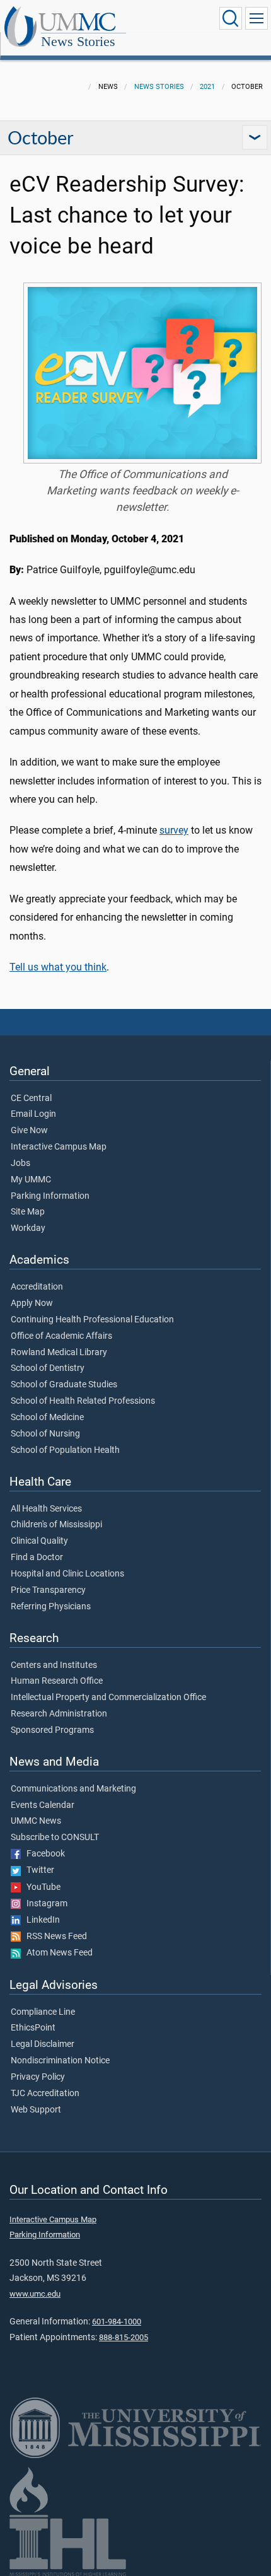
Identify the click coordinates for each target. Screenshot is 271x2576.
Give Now (29, 1131)
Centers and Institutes (54, 1665)
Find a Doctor (37, 1558)
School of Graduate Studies (64, 1385)
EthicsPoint (33, 2028)
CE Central (31, 1099)
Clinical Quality (39, 1541)
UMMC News (36, 1821)
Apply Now (32, 1303)
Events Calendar (43, 1805)
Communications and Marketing (73, 1789)
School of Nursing (45, 1434)
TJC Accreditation (45, 2094)
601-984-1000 (117, 2322)
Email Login (33, 1114)
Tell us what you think (58, 967)
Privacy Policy (38, 2077)
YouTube (41, 1887)
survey (174, 830)
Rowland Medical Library (59, 1353)
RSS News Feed (54, 1937)
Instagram (44, 1904)
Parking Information (50, 1196)
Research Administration (59, 1714)
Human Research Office (57, 1681)
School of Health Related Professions (83, 1401)
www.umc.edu (35, 2294)
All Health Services (46, 1509)
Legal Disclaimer (43, 2044)
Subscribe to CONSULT (55, 1838)
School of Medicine (47, 1418)
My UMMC (31, 1180)
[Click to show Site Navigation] (257, 18)
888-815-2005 (124, 2337)
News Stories (78, 41)
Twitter (37, 1870)
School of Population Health (65, 1450)
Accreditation (37, 1287)
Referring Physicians (51, 1607)
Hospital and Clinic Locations (67, 1574)
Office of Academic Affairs (61, 1336)
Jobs (20, 1163)
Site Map (28, 1212)
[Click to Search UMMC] (231, 18)
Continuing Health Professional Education (92, 1320)
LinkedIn (40, 1920)
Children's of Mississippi (56, 1525)
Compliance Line (43, 2012)
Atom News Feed (57, 1953)
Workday (28, 1228)
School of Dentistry (48, 1368)
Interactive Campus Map (59, 1147)
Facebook (43, 1854)
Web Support (36, 2110)
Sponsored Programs (52, 1730)
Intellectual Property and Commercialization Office (108, 1698)
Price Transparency (48, 1590)
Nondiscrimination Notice (60, 2061)
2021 (207, 87)
